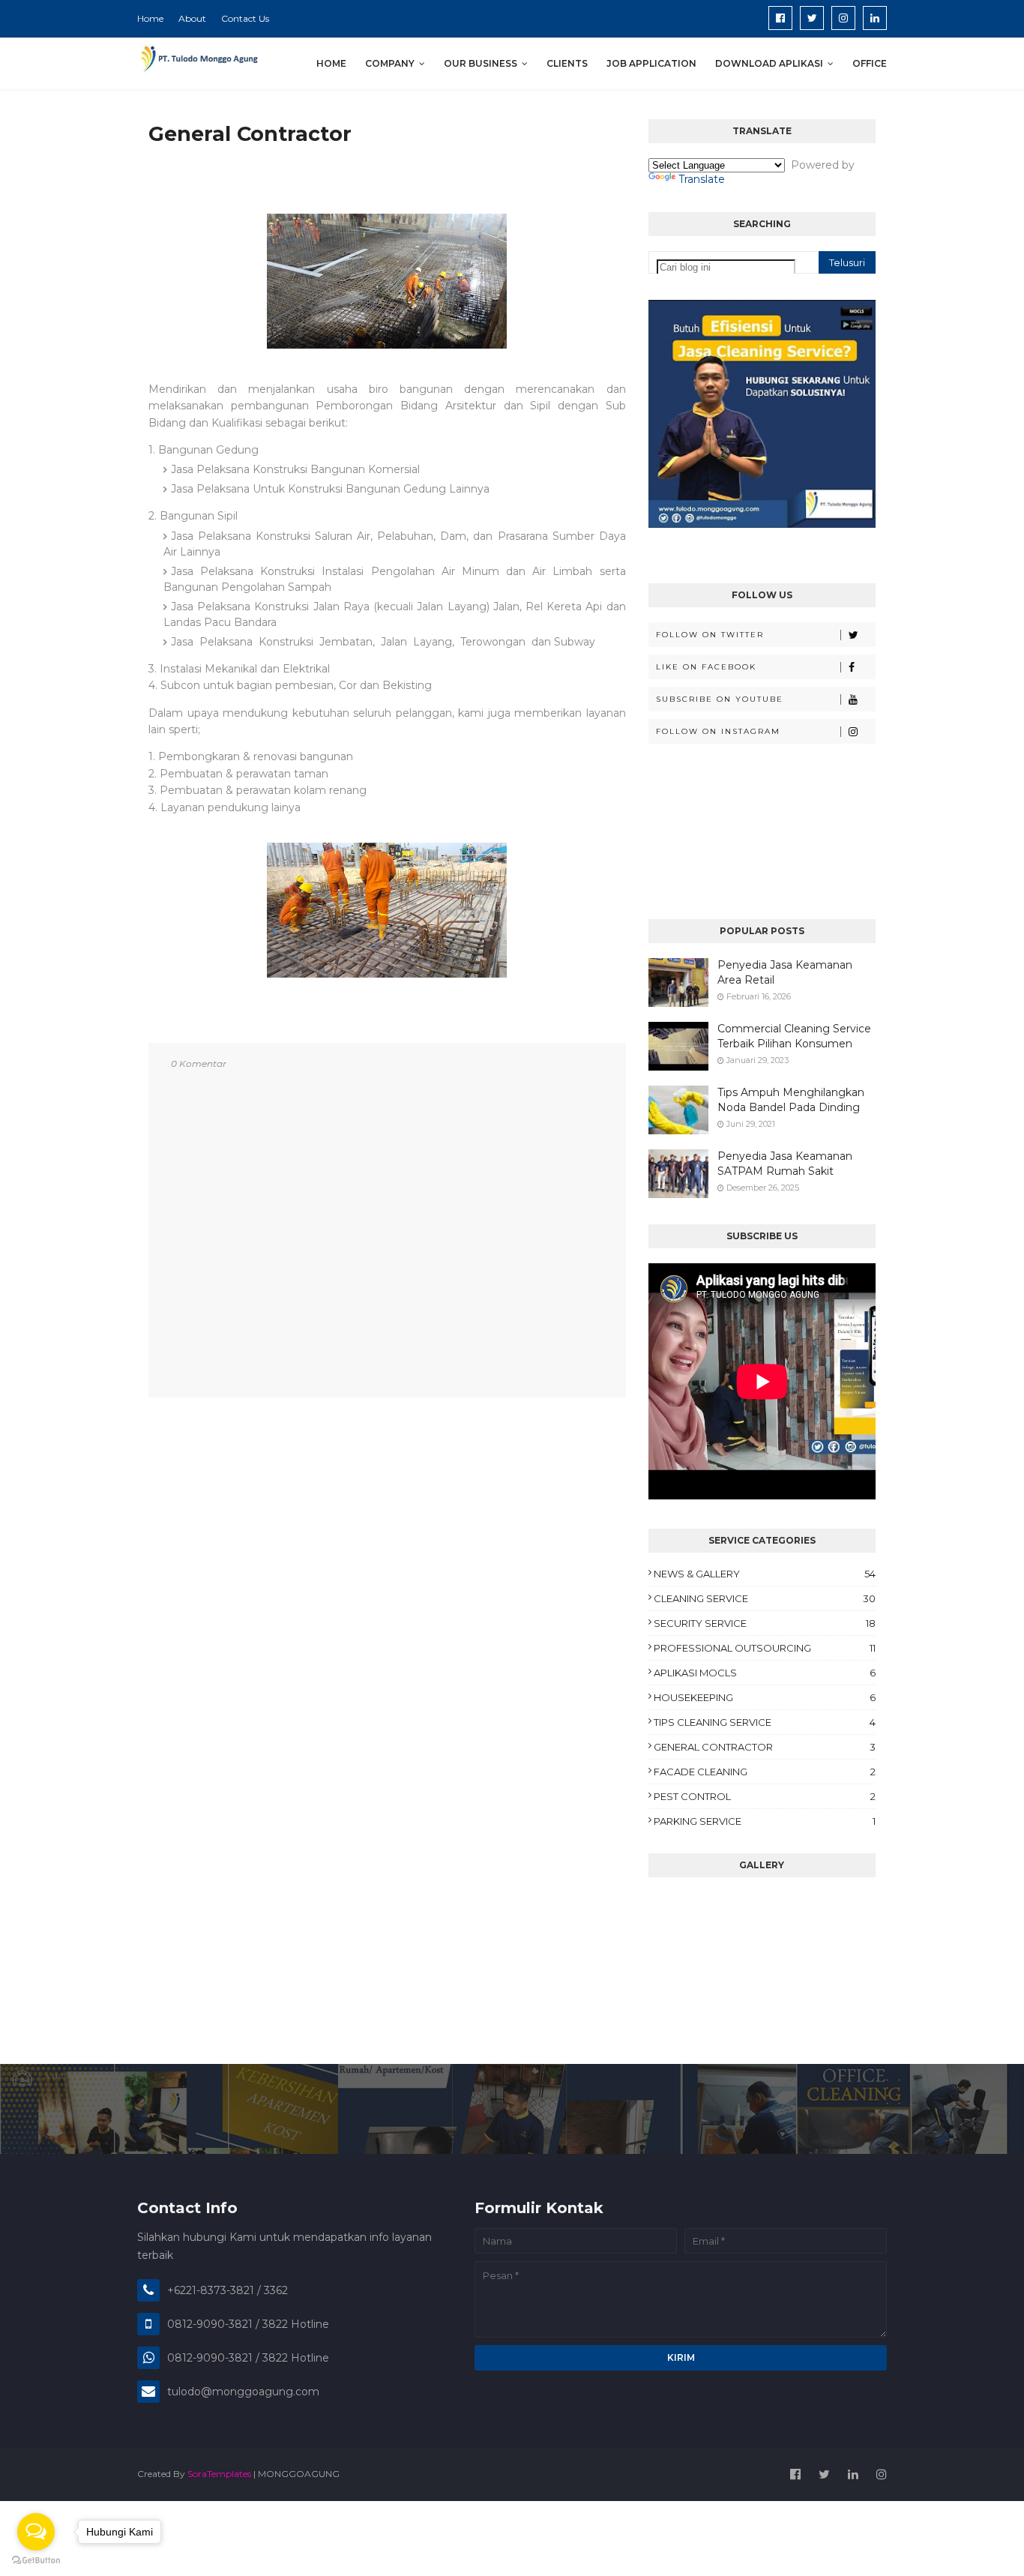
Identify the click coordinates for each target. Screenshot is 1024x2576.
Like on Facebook (706, 667)
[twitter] (812, 18)
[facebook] (780, 18)
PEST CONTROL (765, 1796)
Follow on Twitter (710, 635)
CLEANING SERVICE (765, 1598)
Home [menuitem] (331, 63)
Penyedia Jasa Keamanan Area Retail (785, 972)
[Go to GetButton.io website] (36, 2561)
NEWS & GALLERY (765, 1574)
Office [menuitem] (870, 63)
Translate (702, 179)
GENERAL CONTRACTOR (765, 1747)
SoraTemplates (219, 2474)
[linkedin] (875, 18)
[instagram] (843, 18)
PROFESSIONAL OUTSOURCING (765, 1648)
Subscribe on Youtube (720, 699)
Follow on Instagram (718, 731)
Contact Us (245, 18)
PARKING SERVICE (765, 1821)
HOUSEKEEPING (765, 1697)
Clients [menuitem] (567, 63)
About (192, 18)
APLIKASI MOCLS (765, 1673)
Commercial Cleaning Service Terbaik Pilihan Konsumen (794, 1036)
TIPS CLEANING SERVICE (765, 1722)
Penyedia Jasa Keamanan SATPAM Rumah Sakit (785, 1164)
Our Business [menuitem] (481, 63)
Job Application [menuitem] (651, 63)
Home (150, 18)
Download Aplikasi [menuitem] (769, 63)
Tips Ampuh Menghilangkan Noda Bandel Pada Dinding (791, 1100)
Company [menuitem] (390, 63)
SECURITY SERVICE (765, 1623)
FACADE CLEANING (765, 1772)
